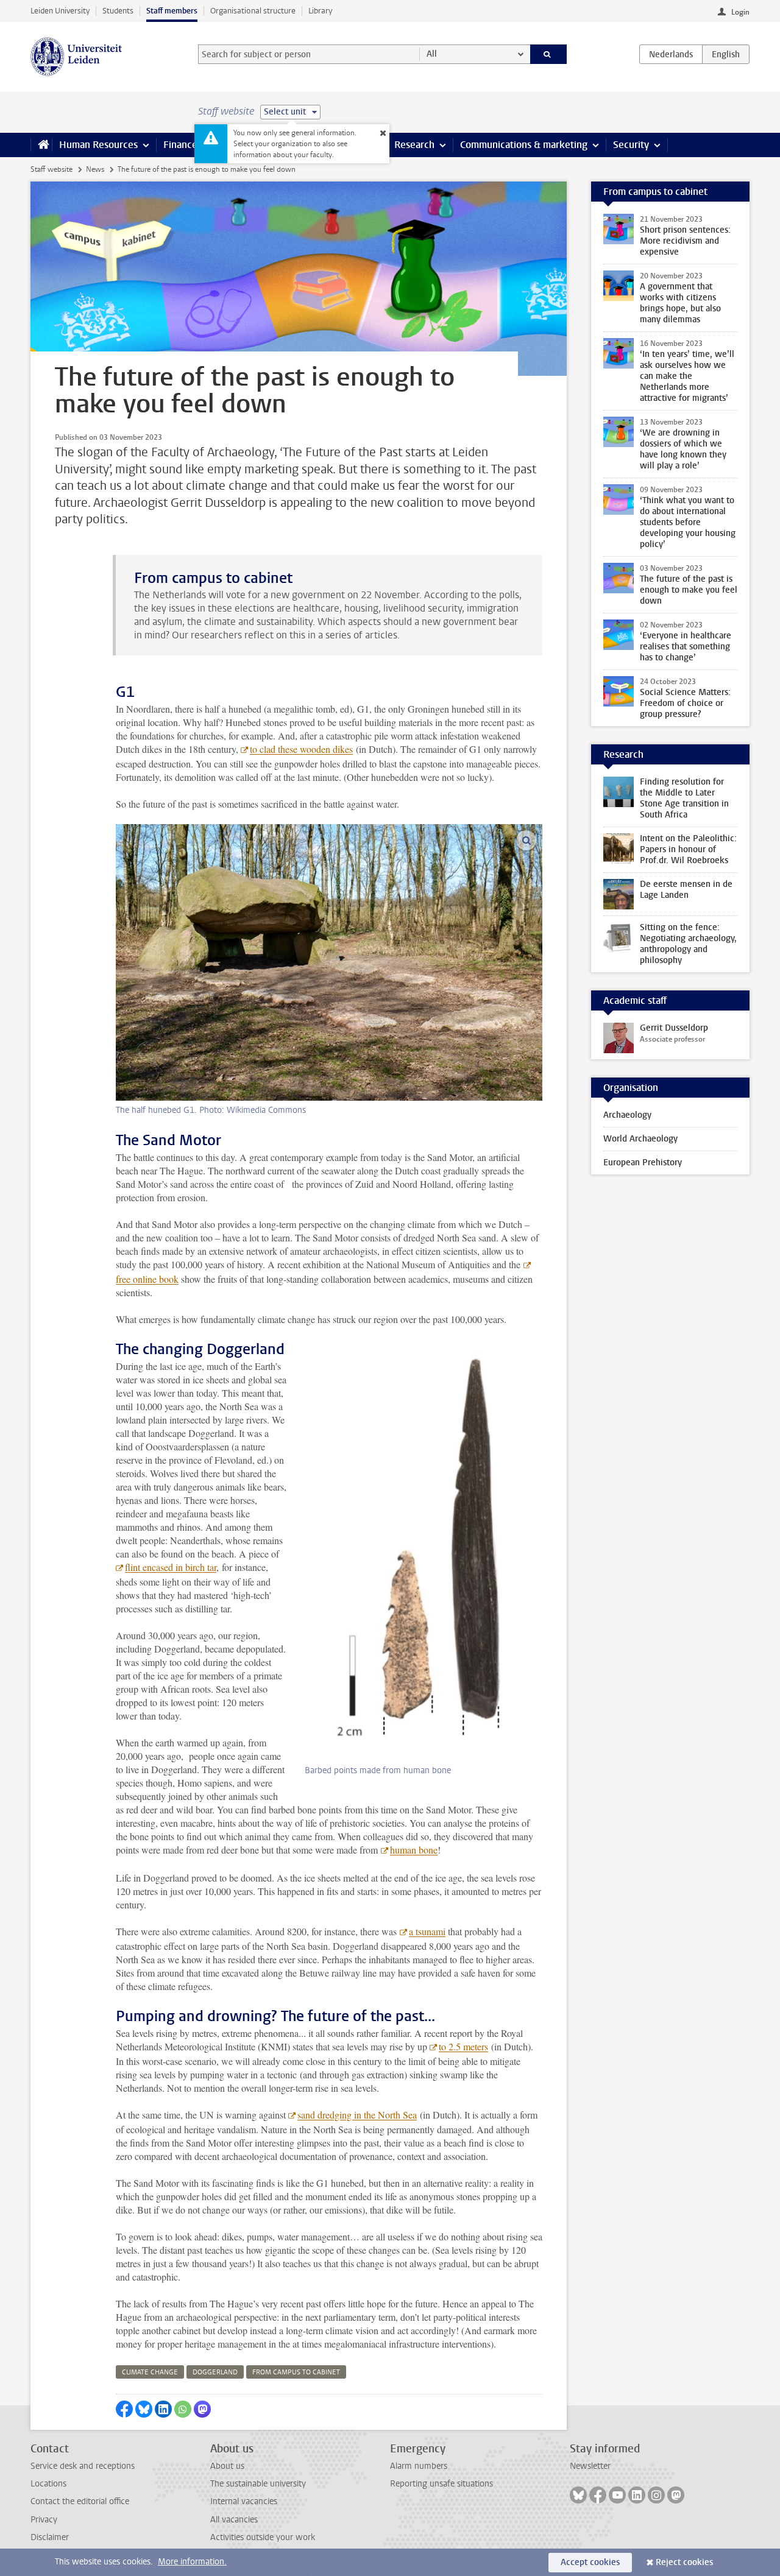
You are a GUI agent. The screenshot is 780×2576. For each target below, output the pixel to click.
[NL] (671, 54)
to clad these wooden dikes (301, 749)
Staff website (51, 169)
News (95, 169)
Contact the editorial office (80, 2501)
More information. (192, 2562)
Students (118, 11)
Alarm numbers (419, 2466)
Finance (180, 145)
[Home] (41, 145)
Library (320, 11)
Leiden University (60, 11)
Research (414, 145)
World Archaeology (640, 1139)
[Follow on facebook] (598, 2495)
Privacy (44, 2520)
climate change (150, 2372)
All (432, 54)
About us (227, 2466)
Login (740, 12)
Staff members (172, 11)
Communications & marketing (524, 145)
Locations (48, 2484)
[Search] (549, 54)
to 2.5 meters (463, 2046)
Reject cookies (684, 2562)
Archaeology (627, 1115)
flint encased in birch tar (171, 1567)
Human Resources (98, 145)
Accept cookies (590, 2562)
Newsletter (590, 2466)
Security (631, 145)
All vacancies (234, 2520)
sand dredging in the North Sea (357, 2115)
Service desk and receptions (83, 2466)
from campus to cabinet (296, 2372)
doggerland (215, 2372)
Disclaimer (50, 2537)
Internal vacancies (244, 2501)
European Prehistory (643, 1163)
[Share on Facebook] (124, 2409)
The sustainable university (258, 2484)
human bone (414, 1850)
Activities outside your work (263, 2537)
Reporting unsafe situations (441, 2484)
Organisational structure (253, 11)
